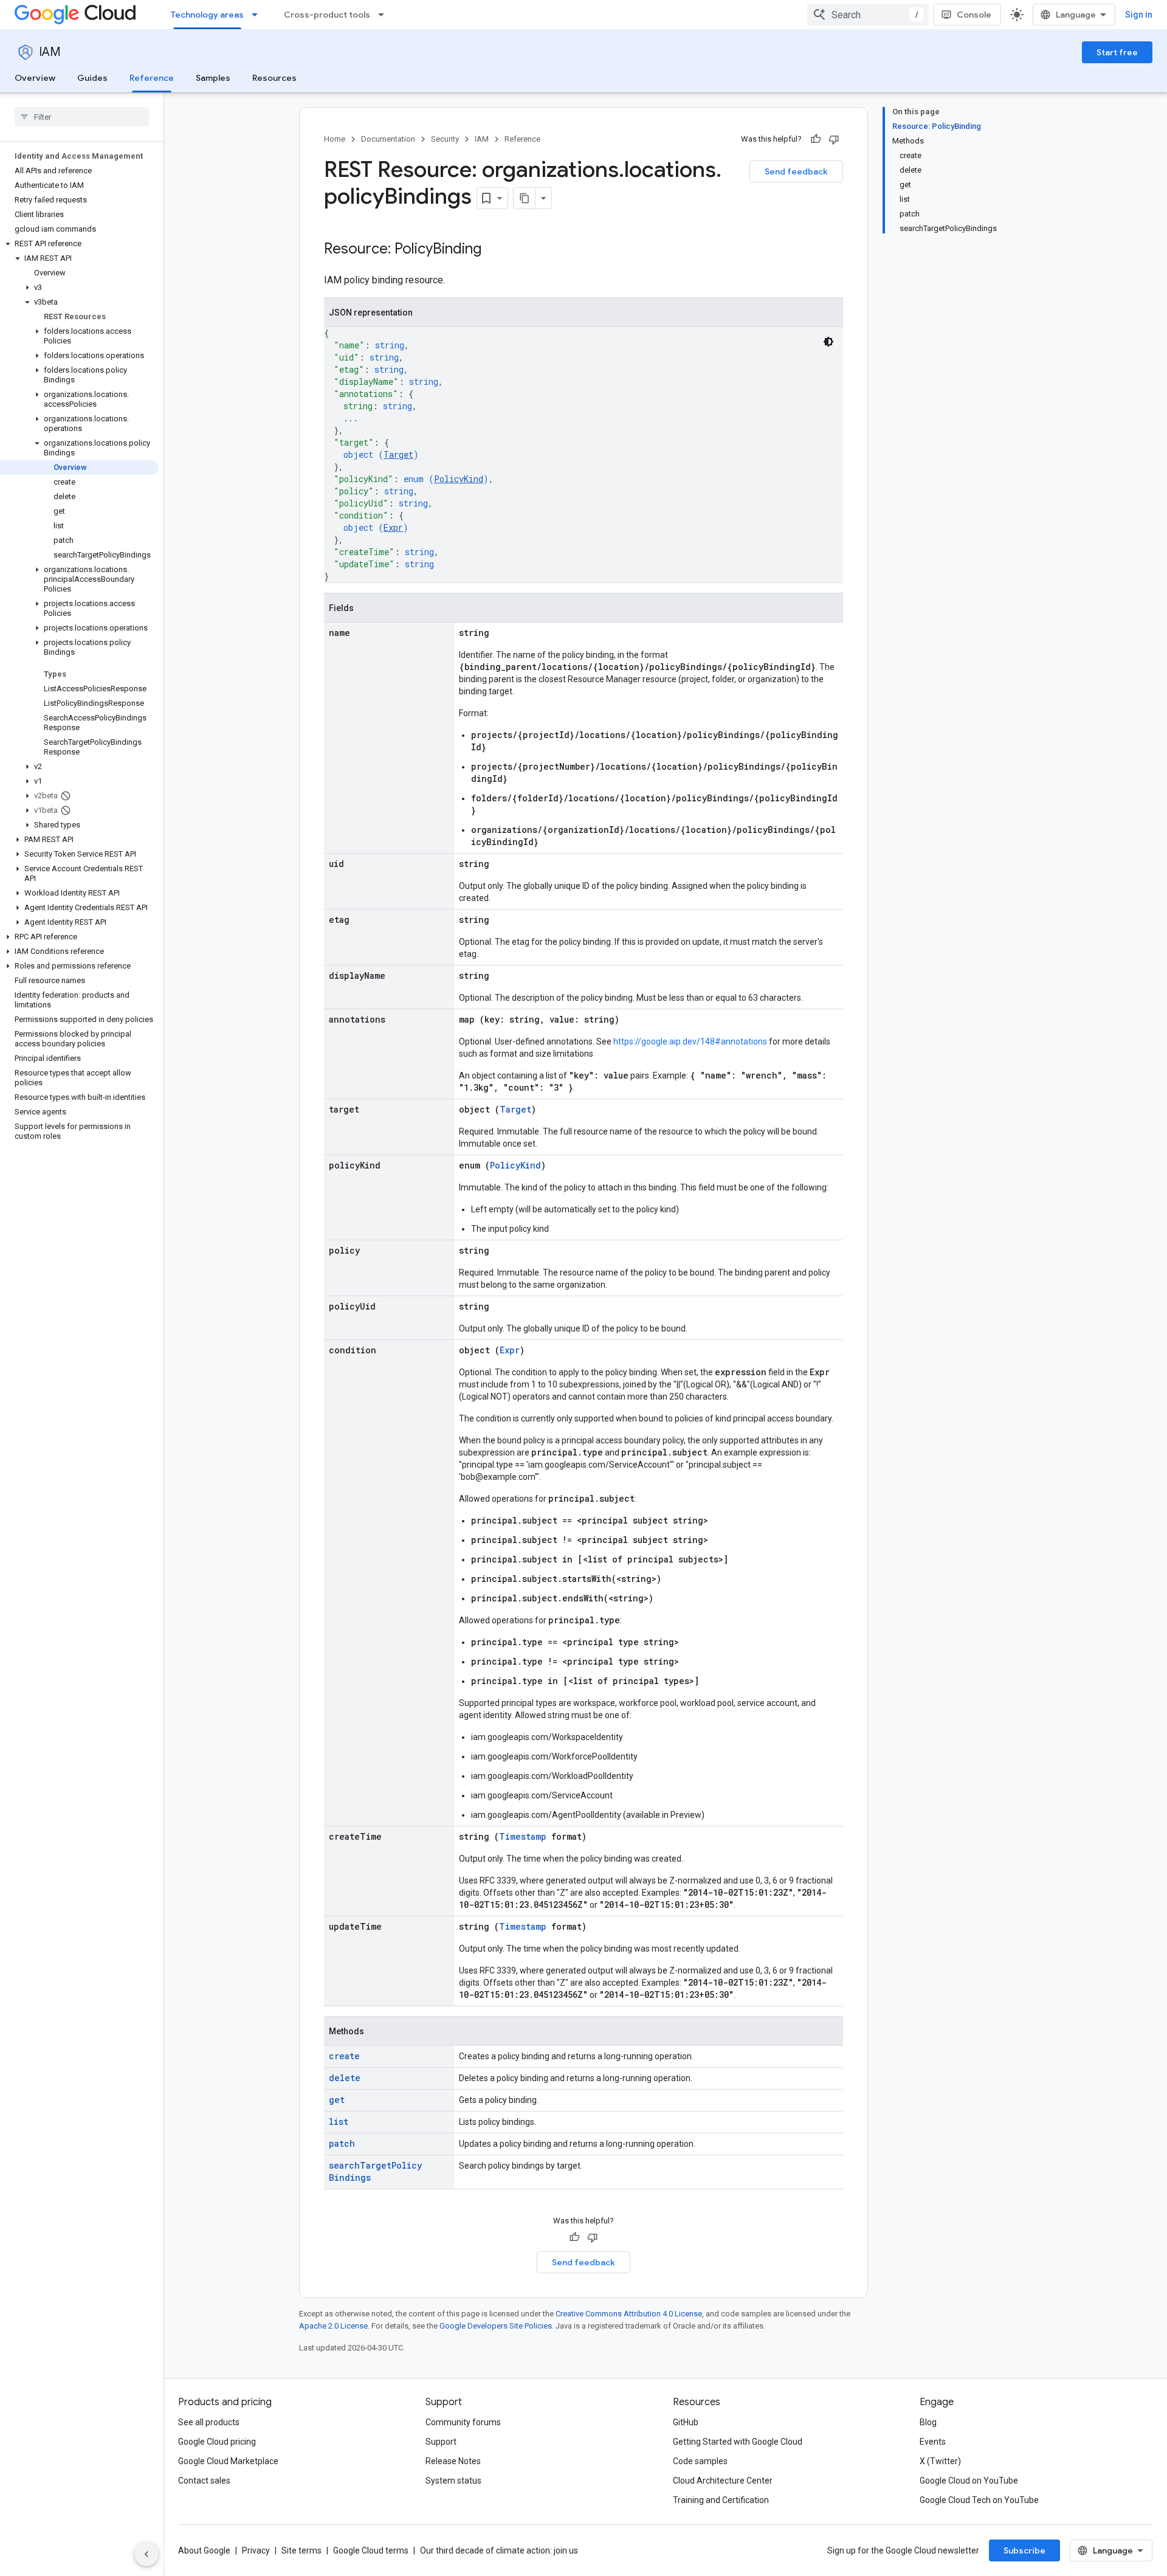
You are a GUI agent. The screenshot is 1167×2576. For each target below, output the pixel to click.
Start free (1117, 52)
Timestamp (523, 1836)
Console (974, 15)
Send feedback (796, 171)
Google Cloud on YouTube (969, 2481)
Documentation (388, 139)
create (344, 2056)
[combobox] (868, 15)
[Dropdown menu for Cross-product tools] (385, 15)
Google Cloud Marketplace (228, 2461)
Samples (213, 78)
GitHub (686, 2422)
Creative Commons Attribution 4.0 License (629, 2314)
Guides (92, 78)
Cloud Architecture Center (723, 2481)
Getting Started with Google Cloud (738, 2442)
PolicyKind (459, 479)
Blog (928, 2422)
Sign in (1139, 15)
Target (398, 454)
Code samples (700, 2461)
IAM (50, 52)
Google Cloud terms (371, 2550)
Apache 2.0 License (333, 2326)
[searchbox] (82, 117)
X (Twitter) (940, 2461)
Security (445, 139)
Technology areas (207, 15)
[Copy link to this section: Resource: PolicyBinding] (494, 250)
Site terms (301, 2550)
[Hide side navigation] (146, 2554)
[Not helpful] (834, 139)
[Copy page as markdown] (525, 198)
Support (441, 2442)
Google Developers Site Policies (496, 2326)
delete (345, 2078)
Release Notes (453, 2461)
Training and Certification (721, 2500)
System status (453, 2481)
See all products (209, 2422)
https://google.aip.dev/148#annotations (690, 1041)
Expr (393, 527)
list (339, 2122)
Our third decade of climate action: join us (499, 2550)
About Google (204, 2550)
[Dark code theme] (828, 342)
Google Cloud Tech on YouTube (979, 2500)
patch (342, 2143)
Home (335, 139)
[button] (79, 244)
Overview (35, 78)
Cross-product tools (327, 15)
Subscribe (1024, 2550)
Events (933, 2442)
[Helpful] (816, 139)
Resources (274, 78)
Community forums (463, 2422)
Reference (152, 78)
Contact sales (204, 2481)
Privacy (256, 2550)
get (337, 2100)
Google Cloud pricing (217, 2442)
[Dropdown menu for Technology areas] (258, 15)
